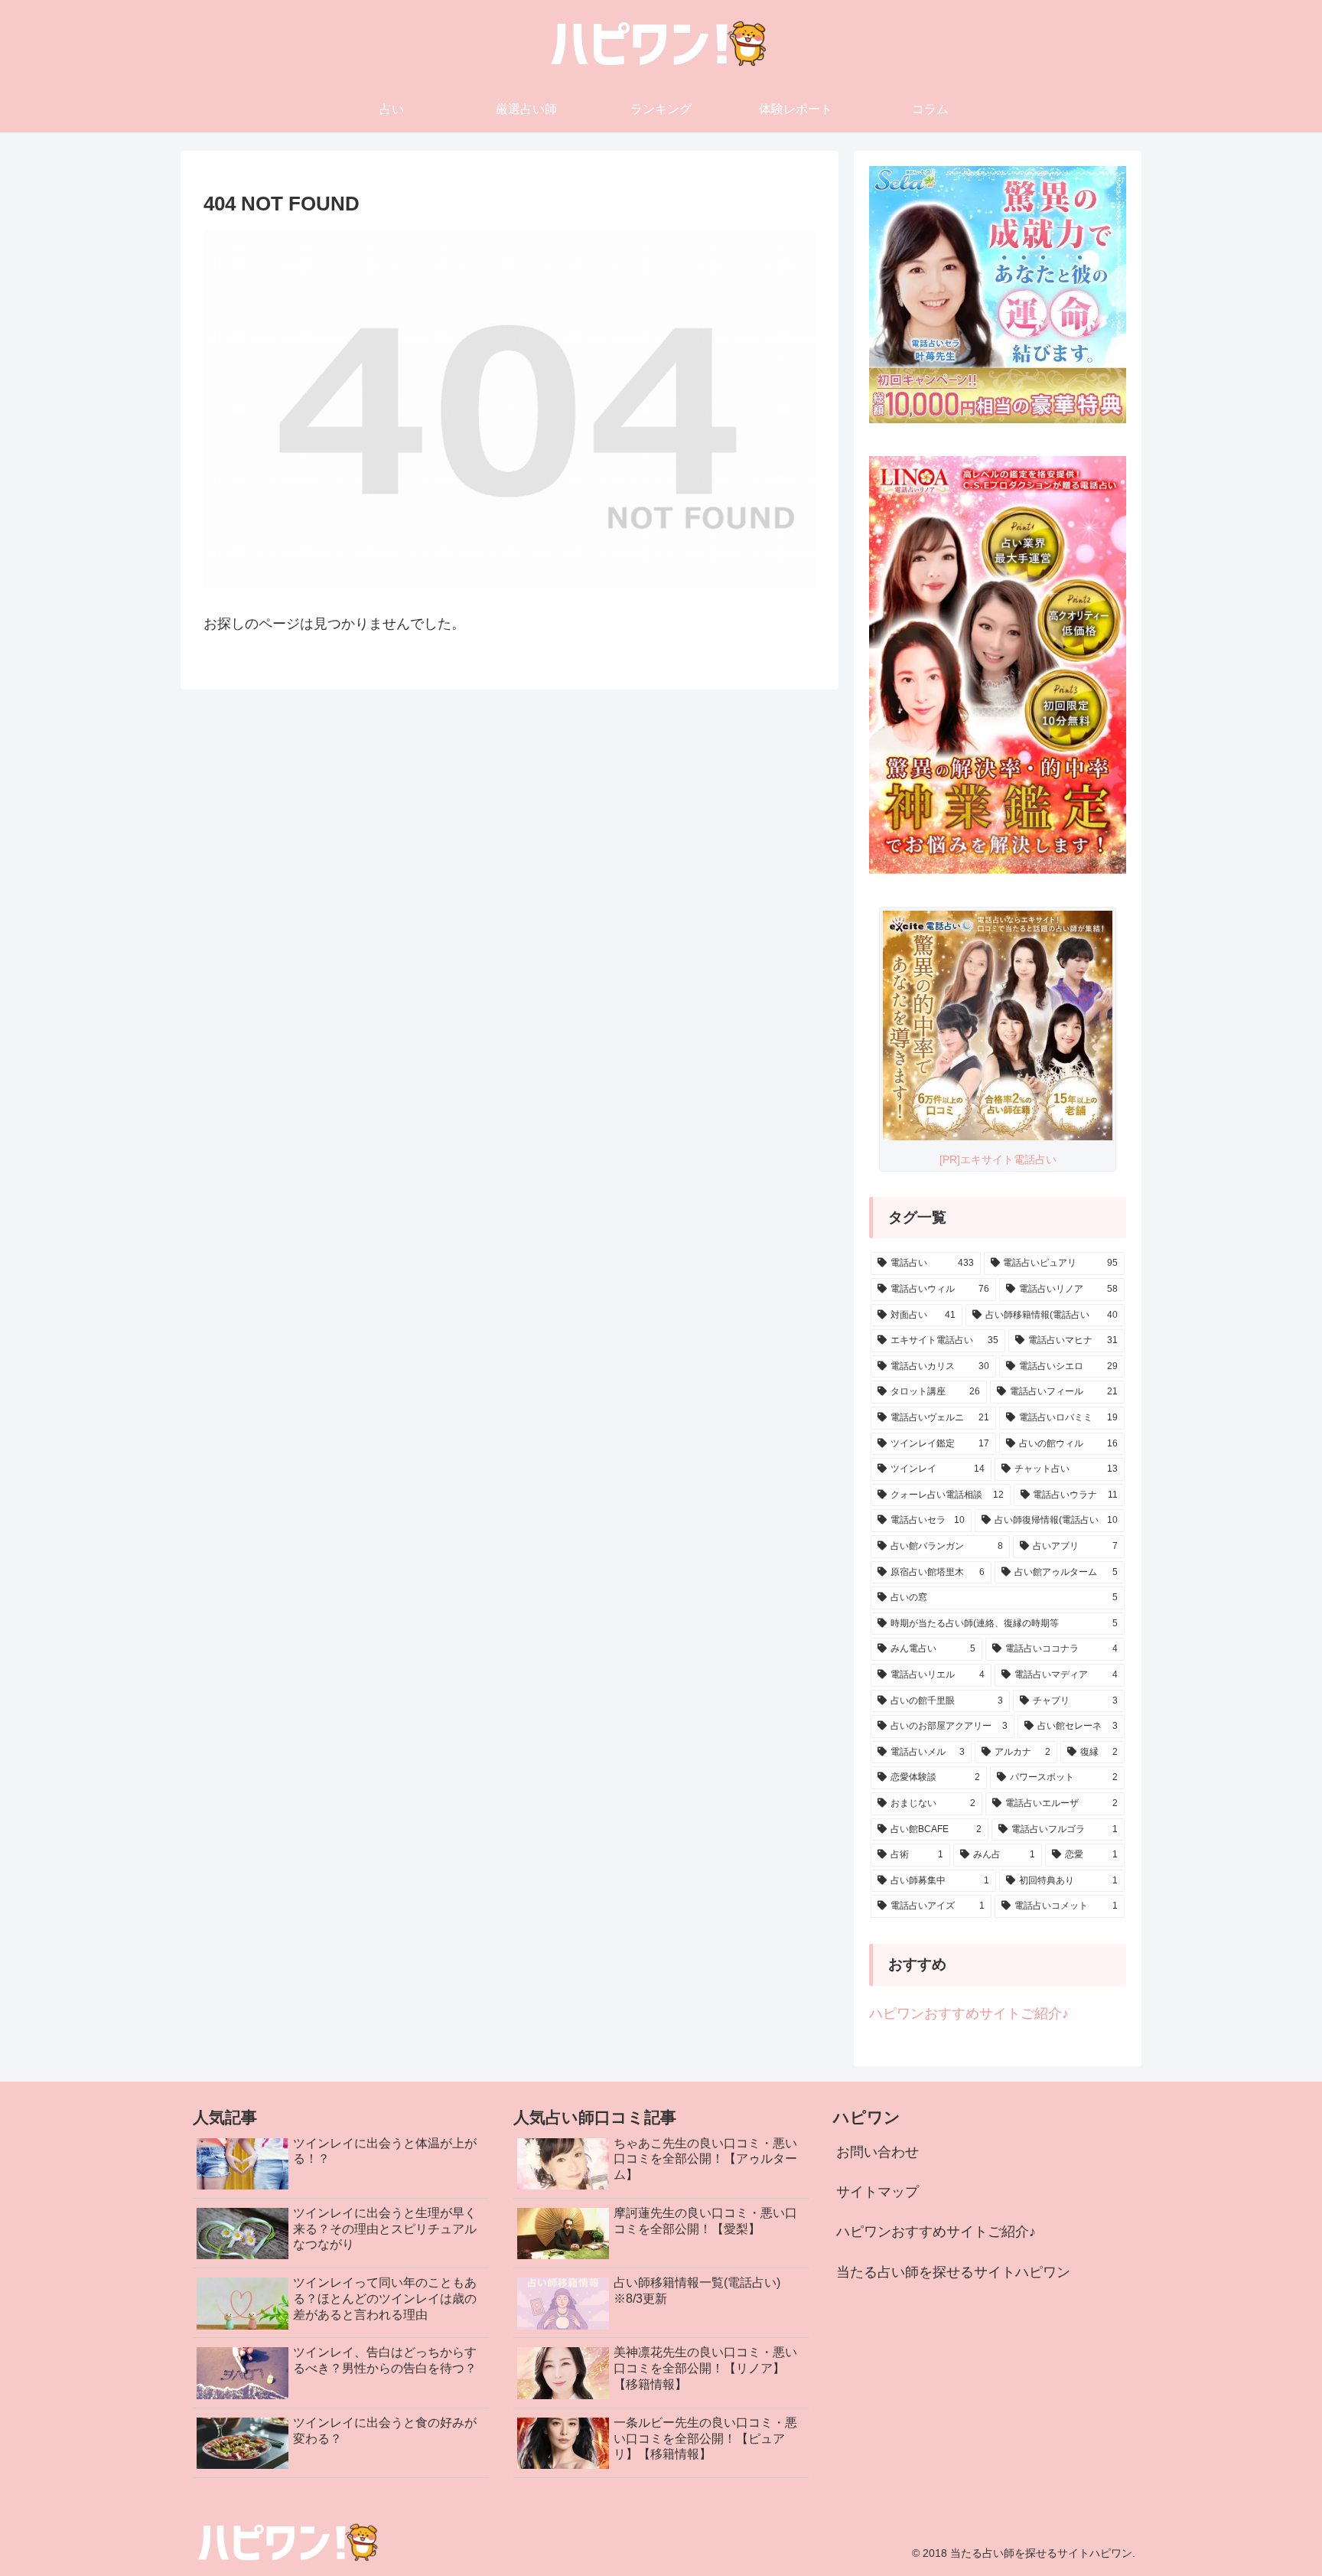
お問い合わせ (878, 2152)
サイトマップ (878, 2192)
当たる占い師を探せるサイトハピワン (953, 2272)
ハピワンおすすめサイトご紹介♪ (969, 2014)
